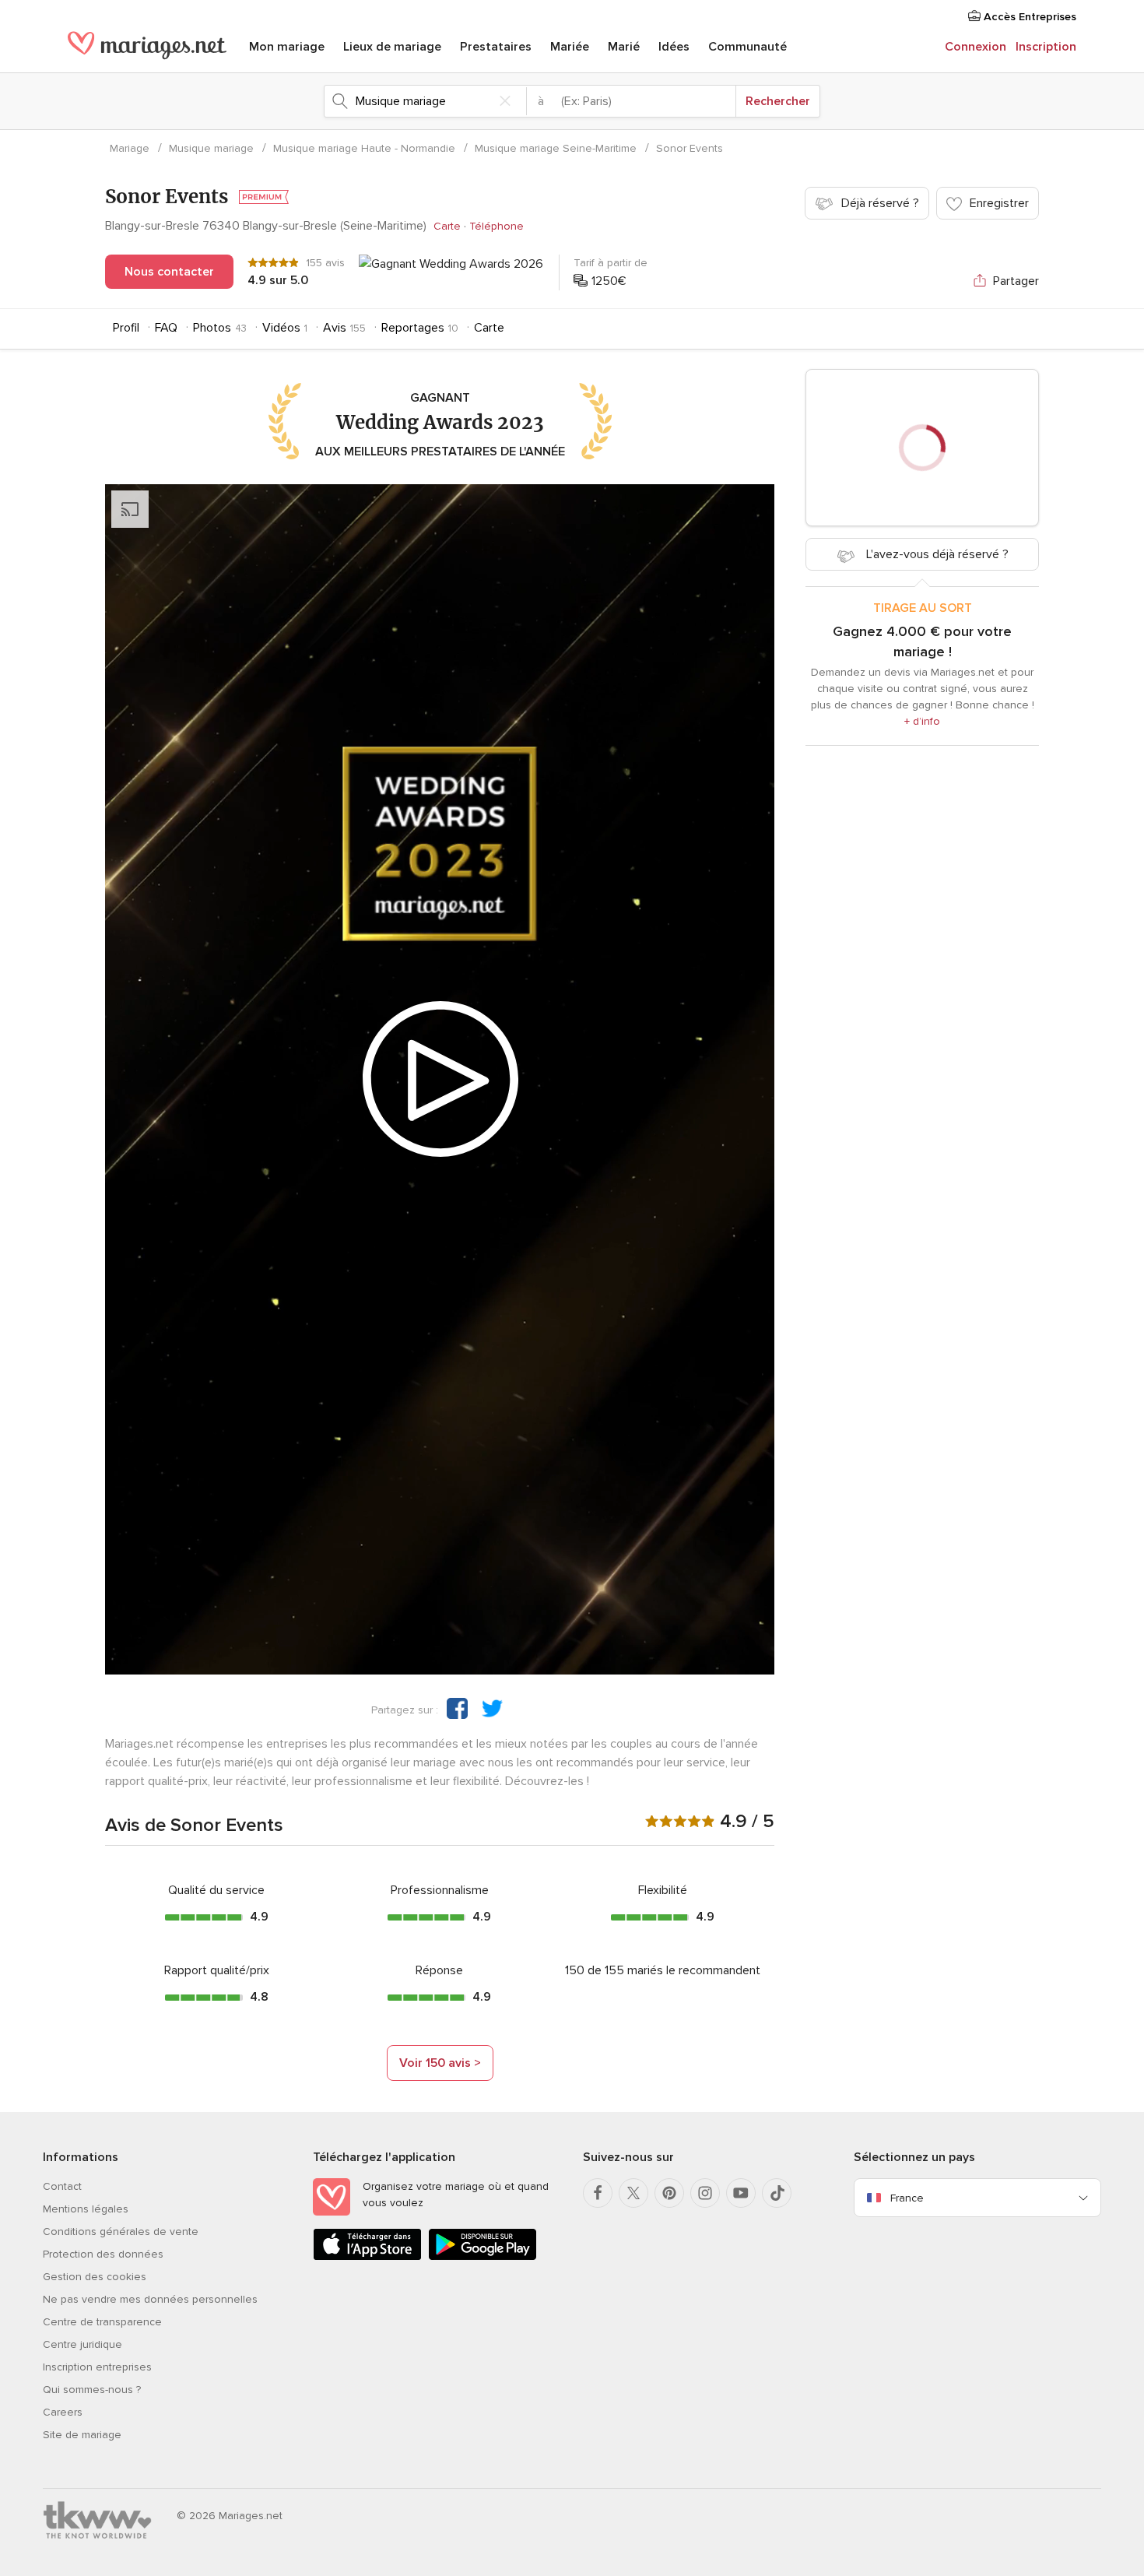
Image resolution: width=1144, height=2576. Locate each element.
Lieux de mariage (392, 47)
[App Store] (367, 2257)
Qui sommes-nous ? (92, 2390)
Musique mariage (211, 148)
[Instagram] (705, 2193)
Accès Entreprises (1028, 17)
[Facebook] (598, 2193)
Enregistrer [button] (999, 203)
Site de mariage (82, 2435)
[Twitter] (633, 2193)
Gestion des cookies (95, 2277)
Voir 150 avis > (440, 2063)
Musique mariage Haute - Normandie (364, 148)
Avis (335, 328)
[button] (457, 1708)
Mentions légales (86, 2209)
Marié (624, 47)
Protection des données (103, 2254)
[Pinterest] (669, 2193)
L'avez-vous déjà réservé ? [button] (936, 554)
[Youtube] (741, 2193)
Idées (674, 47)
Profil (126, 328)
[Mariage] (147, 48)
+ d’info (922, 721)
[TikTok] (777, 2193)
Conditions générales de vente (121, 2232)
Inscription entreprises (97, 2367)
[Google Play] (483, 2257)
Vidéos (281, 328)
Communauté (747, 47)
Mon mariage (287, 47)
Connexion (976, 47)
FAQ (166, 328)
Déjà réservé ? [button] (880, 203)
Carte (447, 226)
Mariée (570, 47)
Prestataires (496, 47)
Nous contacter (169, 272)
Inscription (1046, 47)
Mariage (130, 148)
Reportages (413, 328)
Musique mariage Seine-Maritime (556, 148)
